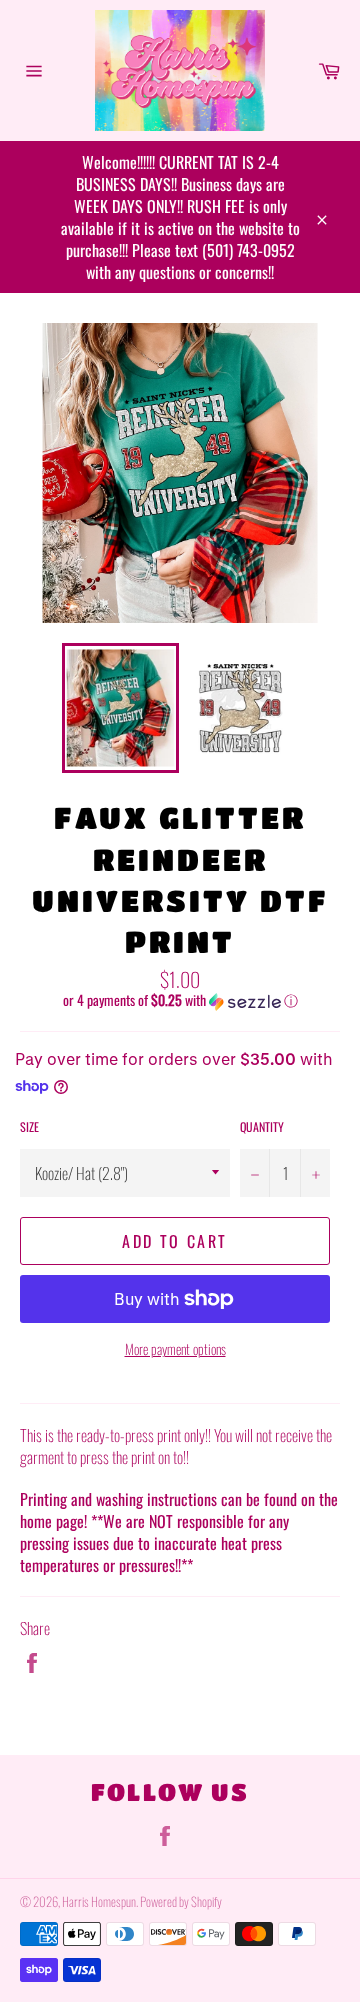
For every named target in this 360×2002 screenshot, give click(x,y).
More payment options (175, 1348)
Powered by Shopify (181, 1901)
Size (29, 1127)
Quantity (262, 1127)
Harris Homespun (99, 1901)
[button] (180, 1000)
